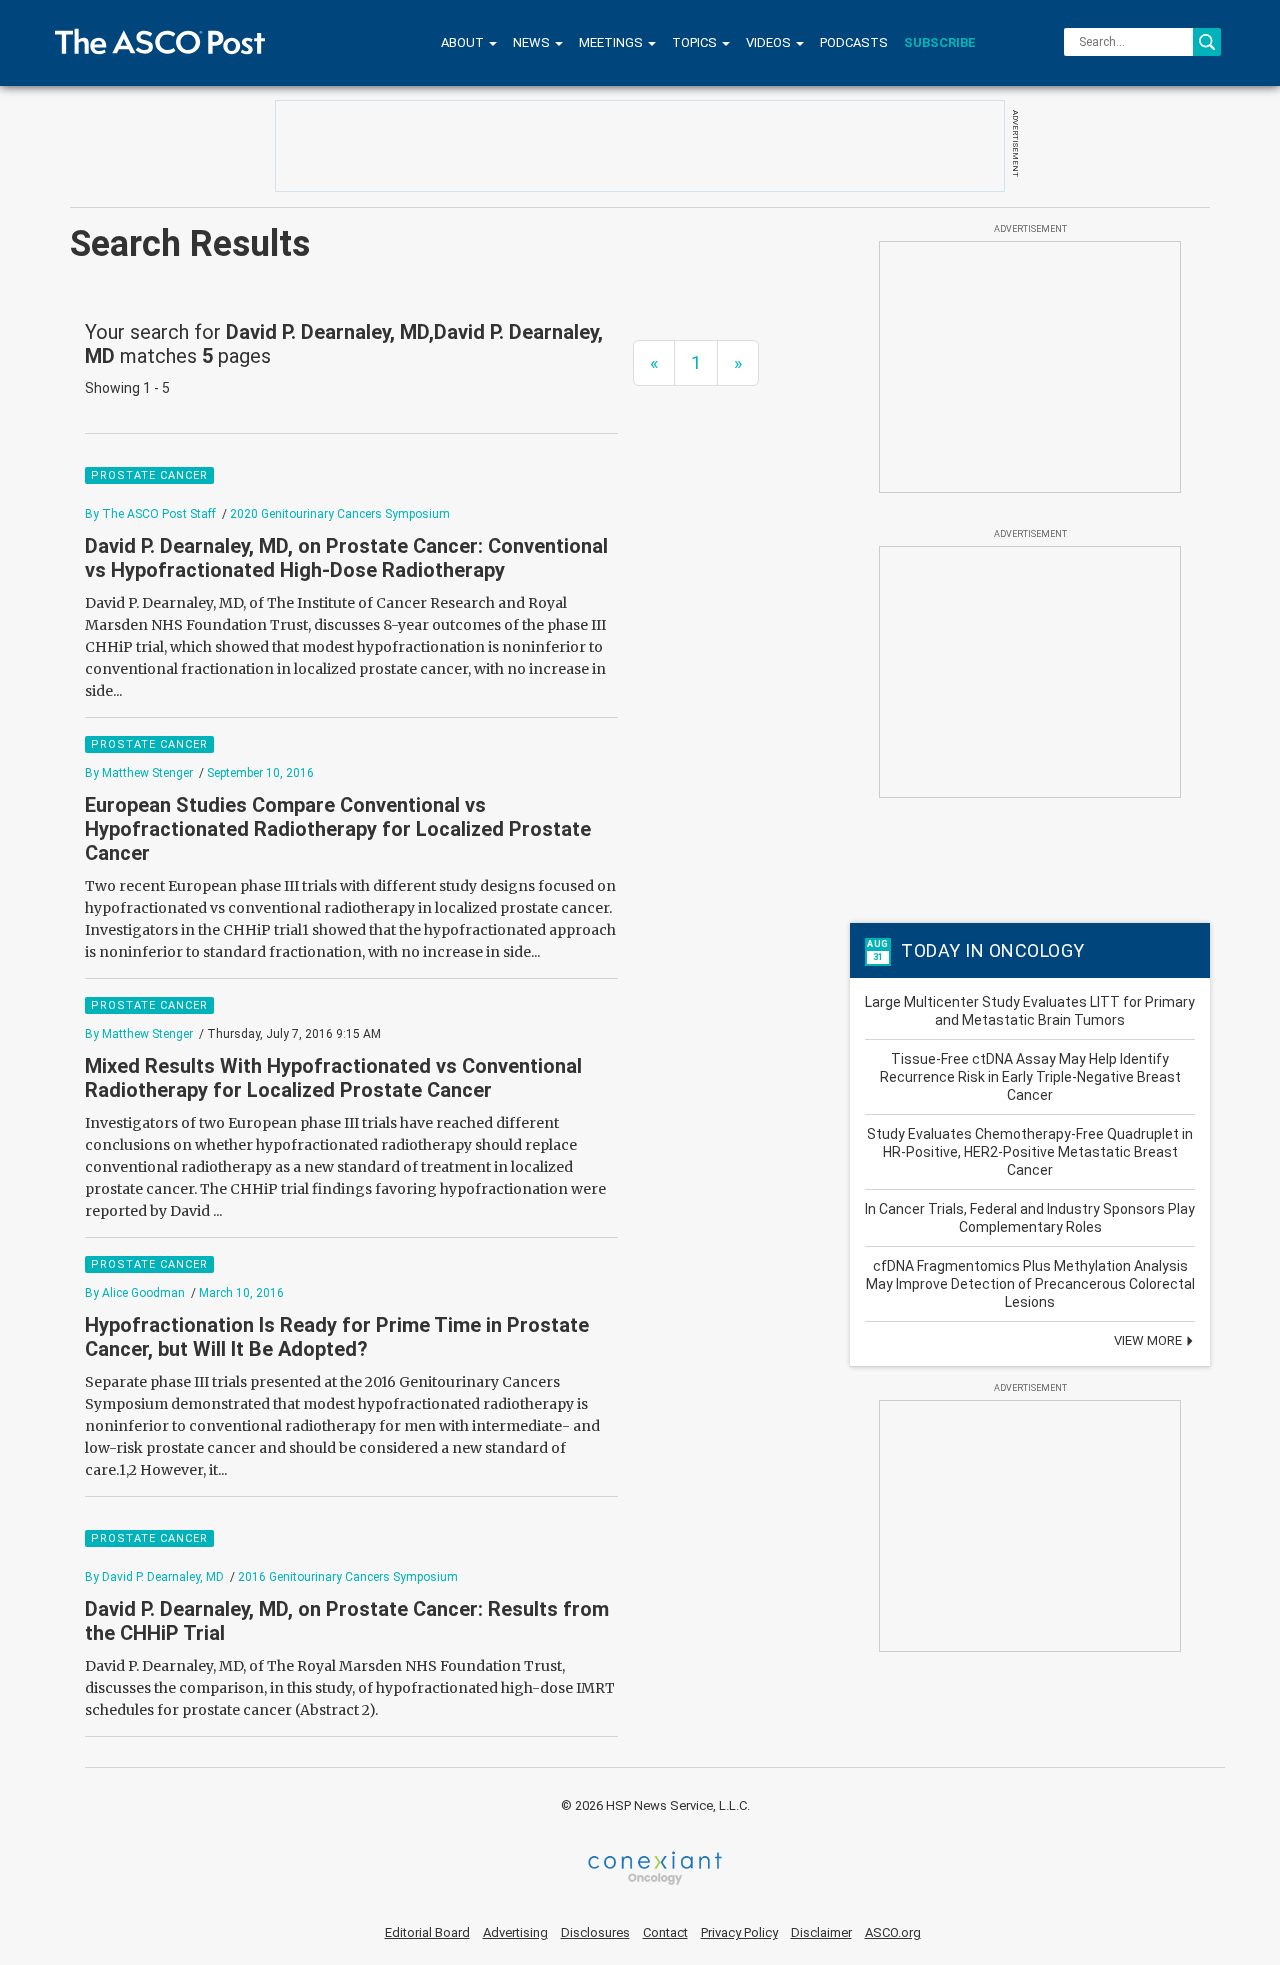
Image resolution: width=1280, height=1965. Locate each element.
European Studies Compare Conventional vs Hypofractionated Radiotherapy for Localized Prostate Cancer (338, 829)
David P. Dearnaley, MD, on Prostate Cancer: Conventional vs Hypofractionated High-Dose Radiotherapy (346, 558)
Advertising (515, 1932)
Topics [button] (696, 42)
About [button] (464, 42)
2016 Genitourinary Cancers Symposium (348, 1577)
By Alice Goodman (135, 1293)
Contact (665, 1932)
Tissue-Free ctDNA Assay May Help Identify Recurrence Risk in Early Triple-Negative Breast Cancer (1030, 1077)
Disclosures (595, 1932)
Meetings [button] (612, 42)
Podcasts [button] (854, 42)
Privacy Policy (739, 1932)
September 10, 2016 (260, 773)
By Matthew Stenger (139, 773)
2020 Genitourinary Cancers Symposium (340, 514)
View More (1149, 1340)
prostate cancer (149, 475)
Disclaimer (821, 1932)
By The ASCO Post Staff (150, 514)
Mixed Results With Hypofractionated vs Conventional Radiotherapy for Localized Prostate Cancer (333, 1078)
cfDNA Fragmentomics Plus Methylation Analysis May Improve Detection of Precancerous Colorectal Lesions (1030, 1284)
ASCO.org (893, 1932)
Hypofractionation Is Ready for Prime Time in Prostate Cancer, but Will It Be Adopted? (337, 1337)
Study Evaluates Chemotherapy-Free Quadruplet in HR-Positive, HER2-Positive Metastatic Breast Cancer (1030, 1152)
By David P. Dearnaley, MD (154, 1577)
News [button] (533, 42)
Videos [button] (770, 42)
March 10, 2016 (241, 1293)
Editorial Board (427, 1932)
